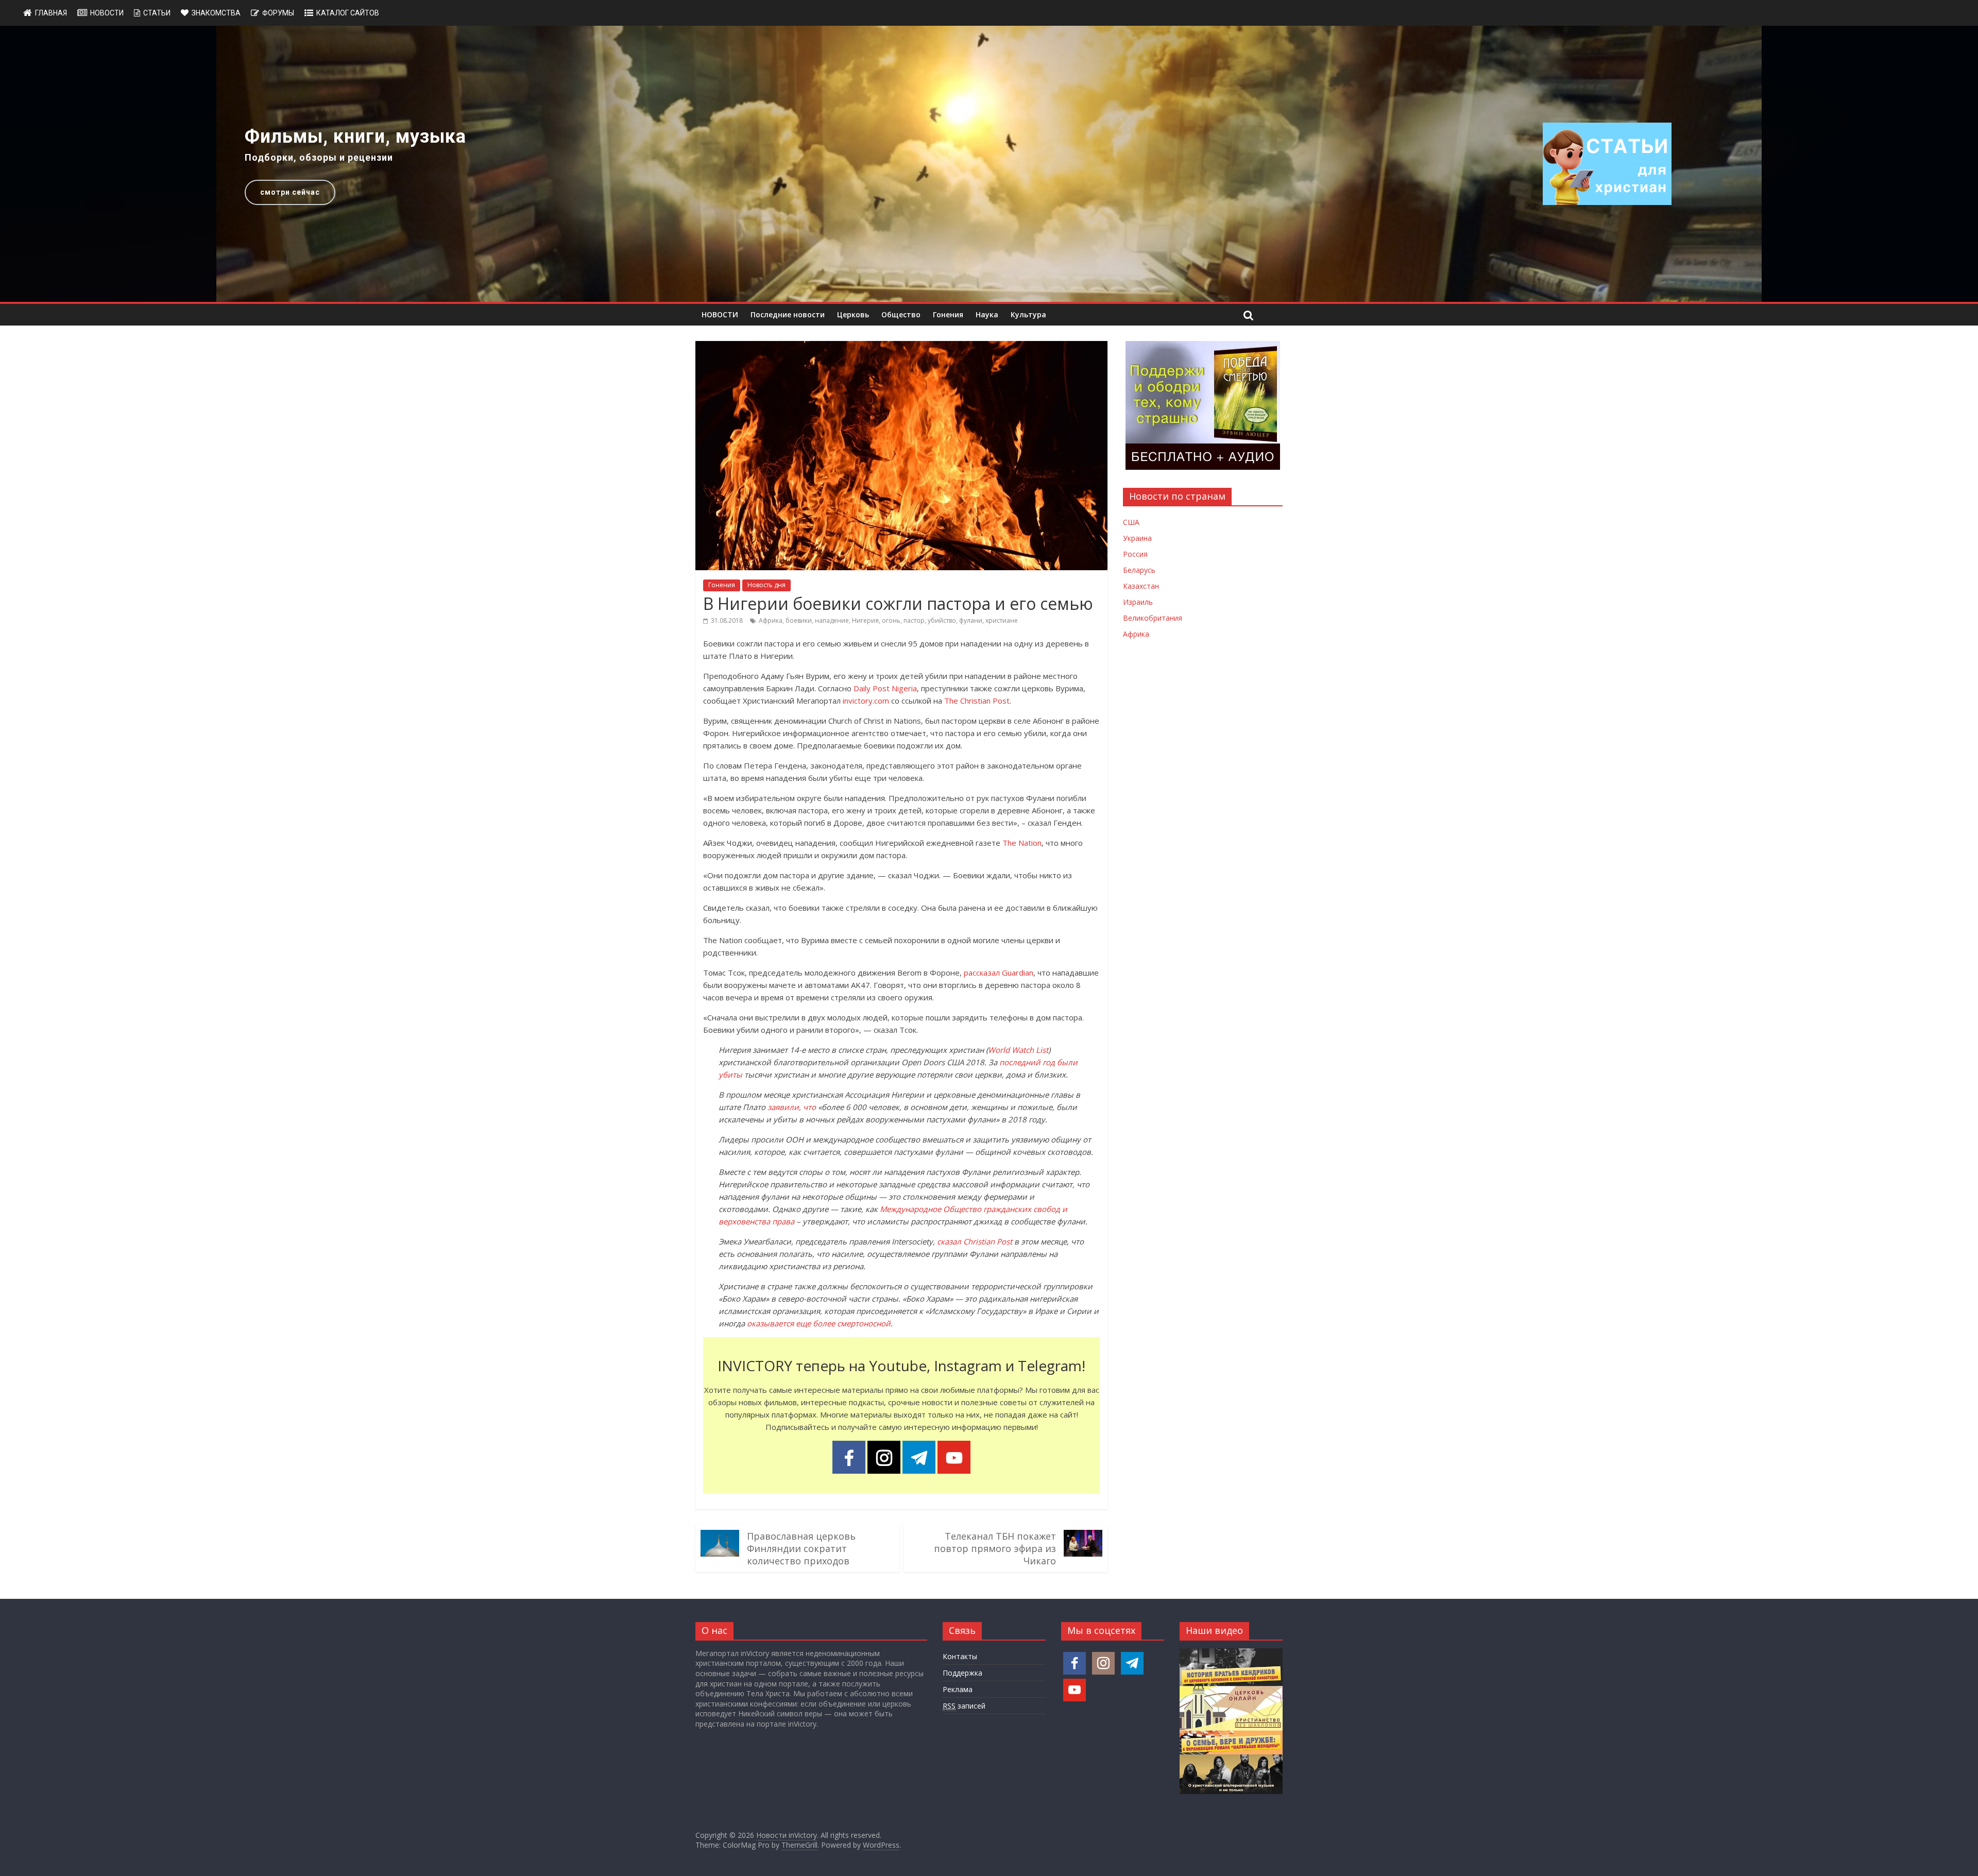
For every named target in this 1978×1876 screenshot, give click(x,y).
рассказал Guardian (999, 973)
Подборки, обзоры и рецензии (319, 157)
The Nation (1022, 843)
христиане (1002, 620)
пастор (914, 620)
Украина (1137, 538)
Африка (771, 620)
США (1131, 522)
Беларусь (1139, 570)
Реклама (958, 1689)
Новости (107, 13)
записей (964, 1706)
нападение (832, 620)
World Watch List (1018, 1050)
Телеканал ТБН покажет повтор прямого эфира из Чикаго (995, 1548)
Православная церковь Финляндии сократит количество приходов (801, 1548)
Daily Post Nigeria (885, 688)
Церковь (853, 314)
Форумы (278, 13)
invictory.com (866, 701)
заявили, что (792, 1107)
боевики (799, 620)
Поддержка (962, 1673)
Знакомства (216, 13)
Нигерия (865, 620)
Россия (1135, 554)
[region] (989, 164)
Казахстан (1141, 586)
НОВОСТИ (720, 314)
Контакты (960, 1656)
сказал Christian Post (975, 1241)
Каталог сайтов (348, 13)
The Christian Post (977, 701)
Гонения (948, 314)
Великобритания (1153, 618)
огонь (891, 620)
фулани (971, 620)
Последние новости (788, 314)
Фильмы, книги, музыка (355, 137)
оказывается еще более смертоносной (819, 1323)
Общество (901, 314)
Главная (51, 13)
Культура (1028, 314)
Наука (987, 314)
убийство (942, 620)
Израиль (1138, 602)
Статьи (157, 13)
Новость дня (766, 585)
